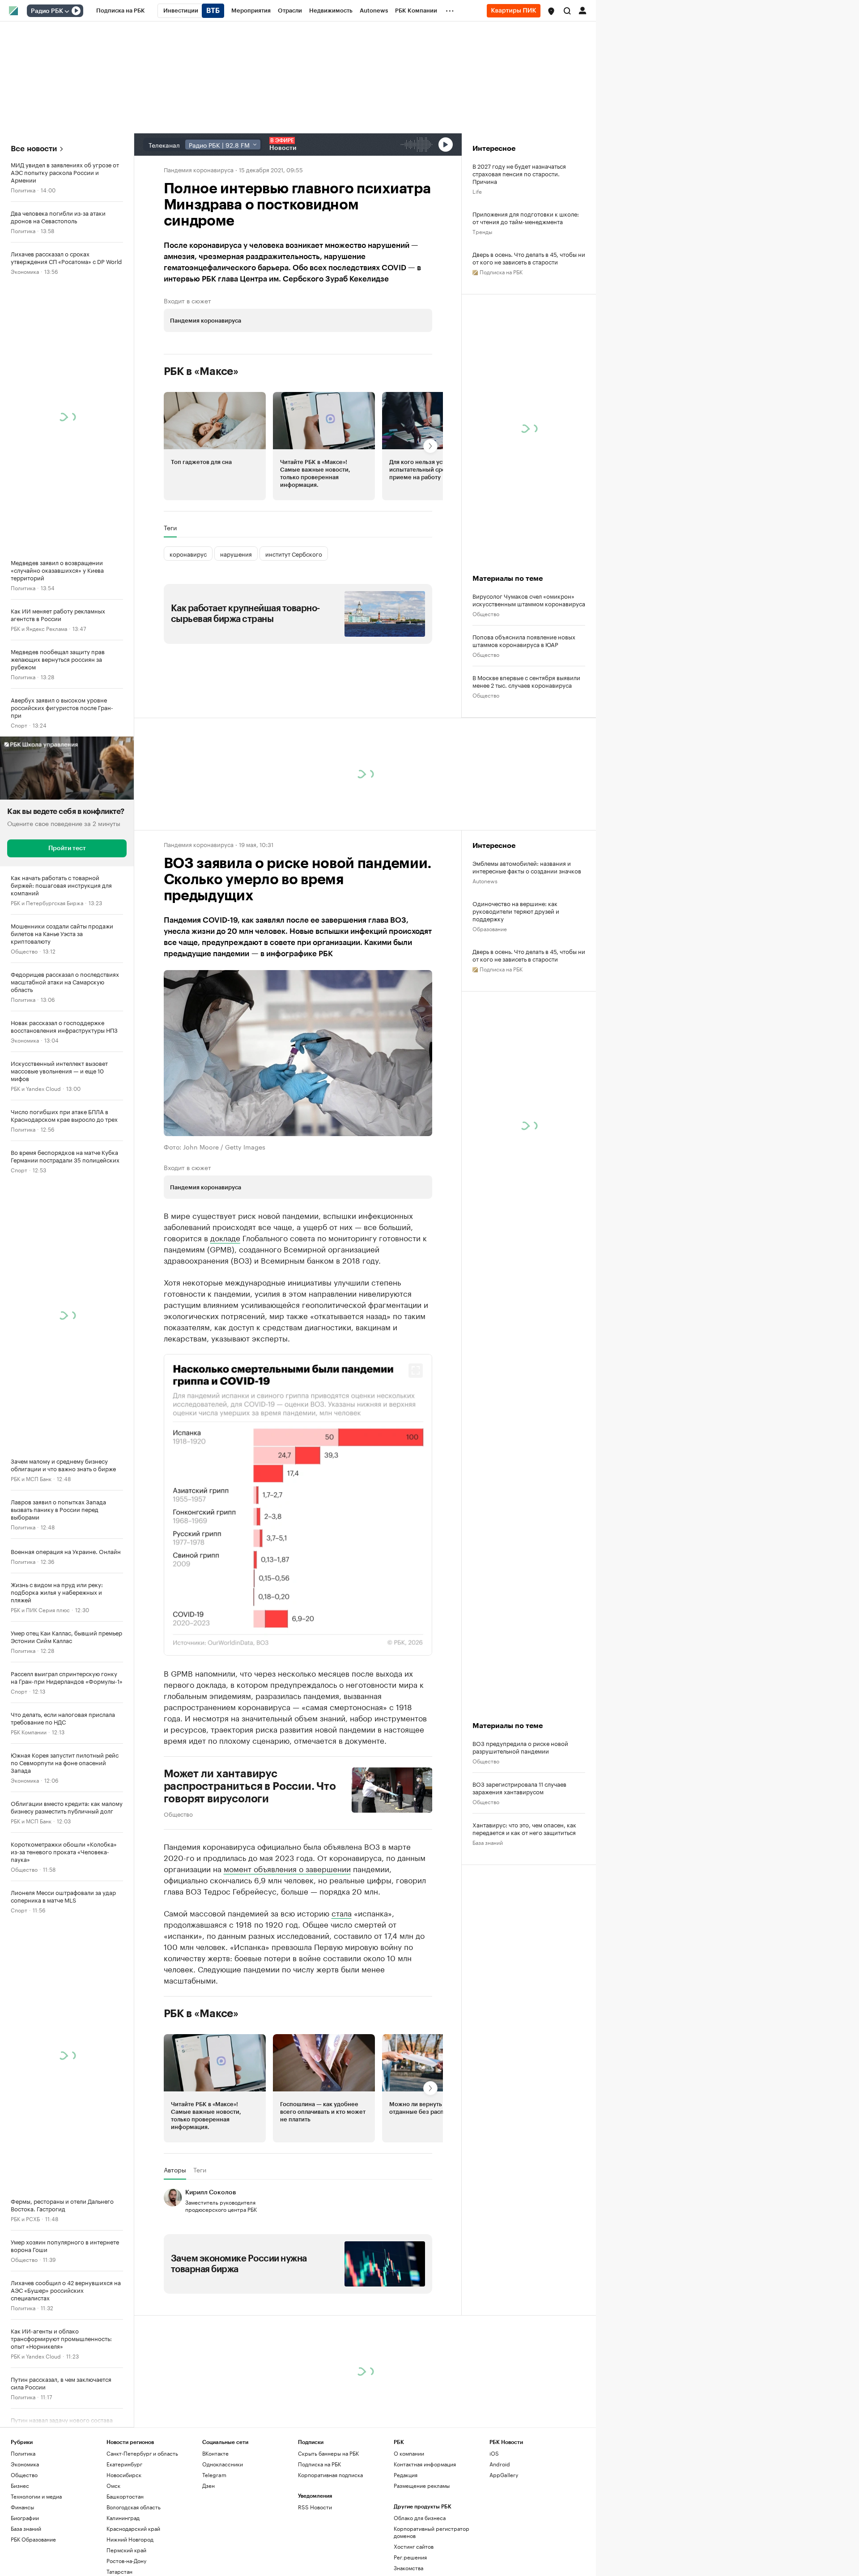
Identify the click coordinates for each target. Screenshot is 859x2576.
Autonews (485, 890)
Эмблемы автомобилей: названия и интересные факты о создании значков (527, 876)
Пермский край (126, 2559)
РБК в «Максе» (201, 433)
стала (342, 1921)
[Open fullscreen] (416, 1380)
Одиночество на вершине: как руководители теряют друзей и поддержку (516, 920)
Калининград (123, 2527)
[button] (551, 11)
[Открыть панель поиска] (567, 11)
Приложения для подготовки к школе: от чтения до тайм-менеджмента (526, 217)
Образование (490, 938)
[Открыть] (67, 11)
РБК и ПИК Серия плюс (40, 1609)
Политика (23, 189)
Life (477, 191)
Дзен (208, 2495)
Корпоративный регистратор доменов (432, 2541)
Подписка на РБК (319, 2473)
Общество (24, 951)
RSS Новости (315, 2516)
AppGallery (504, 2484)
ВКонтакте (215, 2463)
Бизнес (20, 2495)
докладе (225, 1247)
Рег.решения (410, 2566)
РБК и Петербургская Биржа (47, 902)
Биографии (25, 2527)
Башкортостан (125, 2506)
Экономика (25, 271)
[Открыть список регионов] (551, 11)
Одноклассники (223, 2473)
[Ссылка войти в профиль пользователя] (583, 10)
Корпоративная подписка (330, 2484)
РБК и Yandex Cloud (36, 1088)
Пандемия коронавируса (199, 169)
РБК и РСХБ (25, 2218)
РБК (169, 400)
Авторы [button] (175, 2179)
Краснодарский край (133, 2538)
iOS (494, 2463)
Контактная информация (425, 2473)
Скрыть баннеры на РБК (328, 2463)
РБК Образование (33, 2548)
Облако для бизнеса (420, 2527)
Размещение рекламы (422, 2495)
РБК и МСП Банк (31, 1478)
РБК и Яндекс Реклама (39, 628)
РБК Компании (29, 1731)
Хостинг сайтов (414, 2556)
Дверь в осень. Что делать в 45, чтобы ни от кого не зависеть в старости (529, 258)
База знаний (488, 1851)
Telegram (214, 2484)
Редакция (406, 2484)
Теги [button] (170, 589)
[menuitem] (121, 11)
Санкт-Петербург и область (142, 2463)
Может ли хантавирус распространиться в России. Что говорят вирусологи (250, 1795)
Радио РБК (47, 11)
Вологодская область (134, 2516)
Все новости (34, 149)
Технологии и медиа (36, 2506)
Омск (113, 2495)
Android (500, 2473)
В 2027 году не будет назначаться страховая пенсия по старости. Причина (519, 173)
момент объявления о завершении (287, 1877)
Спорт (19, 725)
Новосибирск (124, 2484)
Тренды (482, 231)
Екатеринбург (124, 2473)
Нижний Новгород (130, 2548)
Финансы (22, 2516)
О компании (409, 2463)
